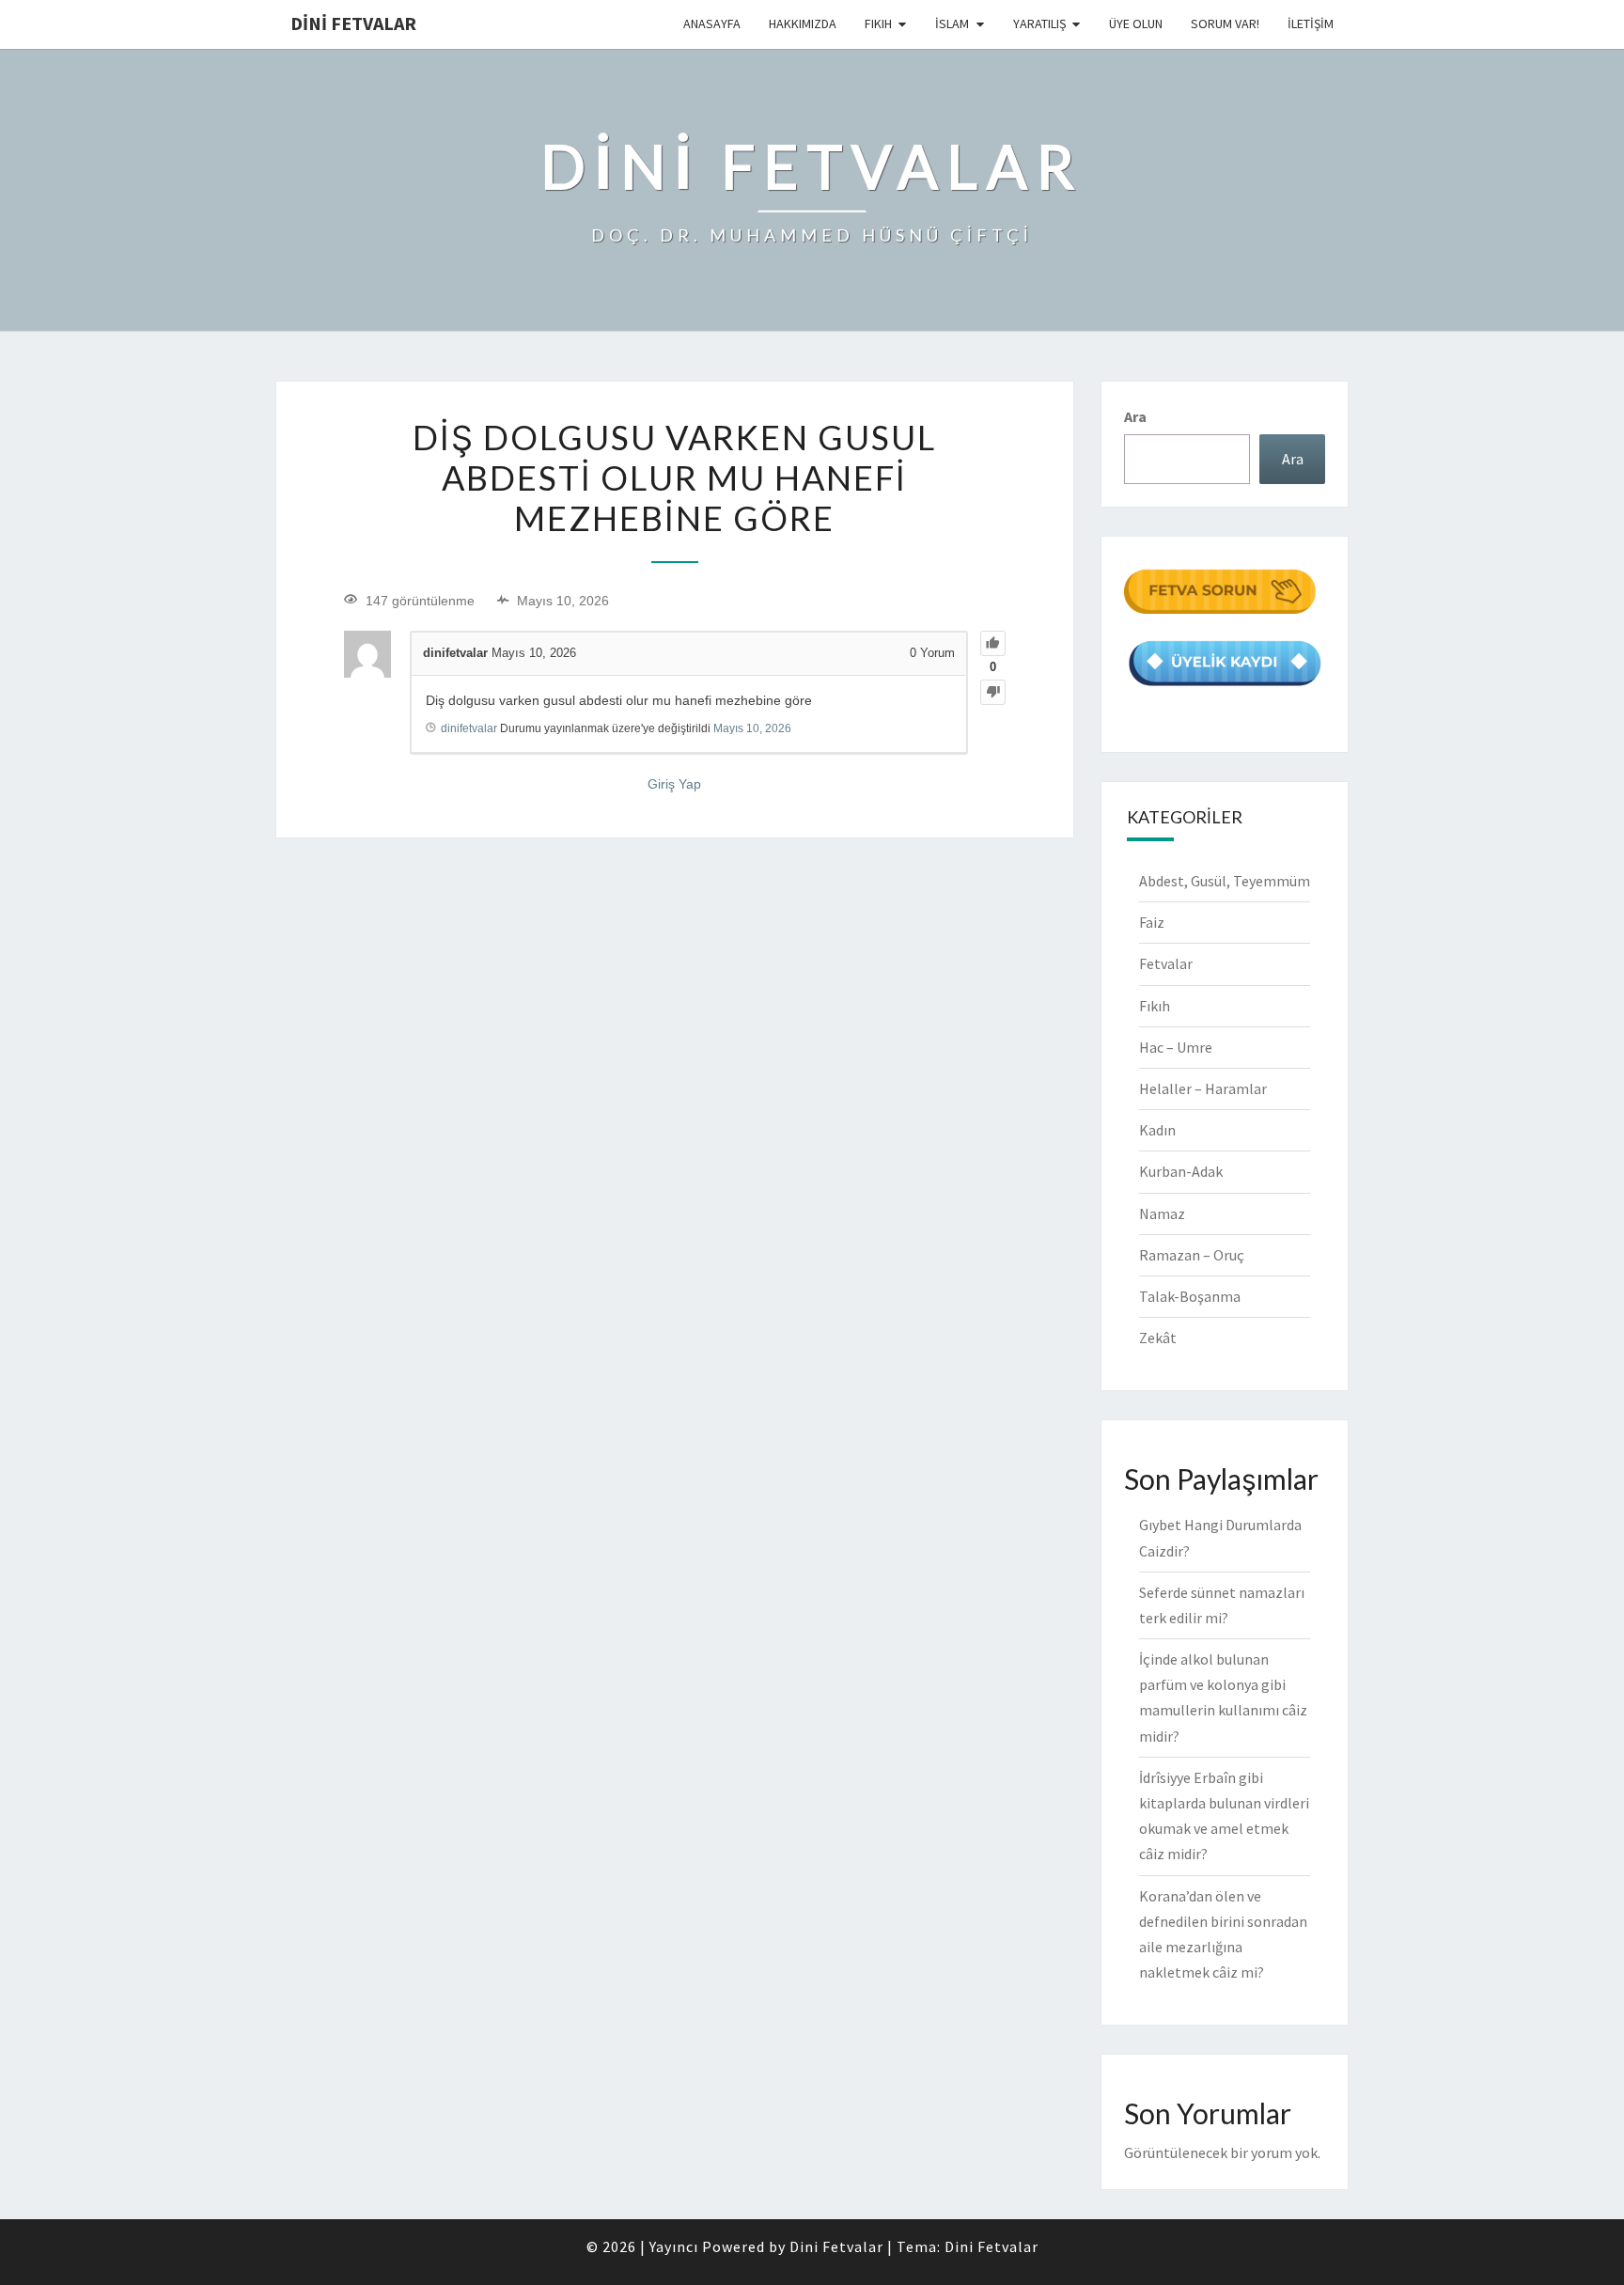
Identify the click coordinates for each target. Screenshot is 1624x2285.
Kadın (1157, 1130)
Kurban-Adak (1181, 1171)
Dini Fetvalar (353, 23)
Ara (1135, 416)
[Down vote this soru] (993, 692)
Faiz (1152, 922)
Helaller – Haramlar (1203, 1088)
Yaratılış (1039, 23)
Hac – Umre (1176, 1047)
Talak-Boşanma (1190, 1296)
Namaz (1162, 1213)
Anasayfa (712, 23)
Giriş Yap (674, 784)
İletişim (1311, 23)
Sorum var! (1225, 23)
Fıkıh (878, 23)
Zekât (1158, 1338)
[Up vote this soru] (993, 643)
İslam (952, 23)
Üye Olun (1136, 23)
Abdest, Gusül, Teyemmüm (1225, 881)
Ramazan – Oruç (1192, 1255)
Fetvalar (1166, 963)
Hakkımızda (803, 23)
